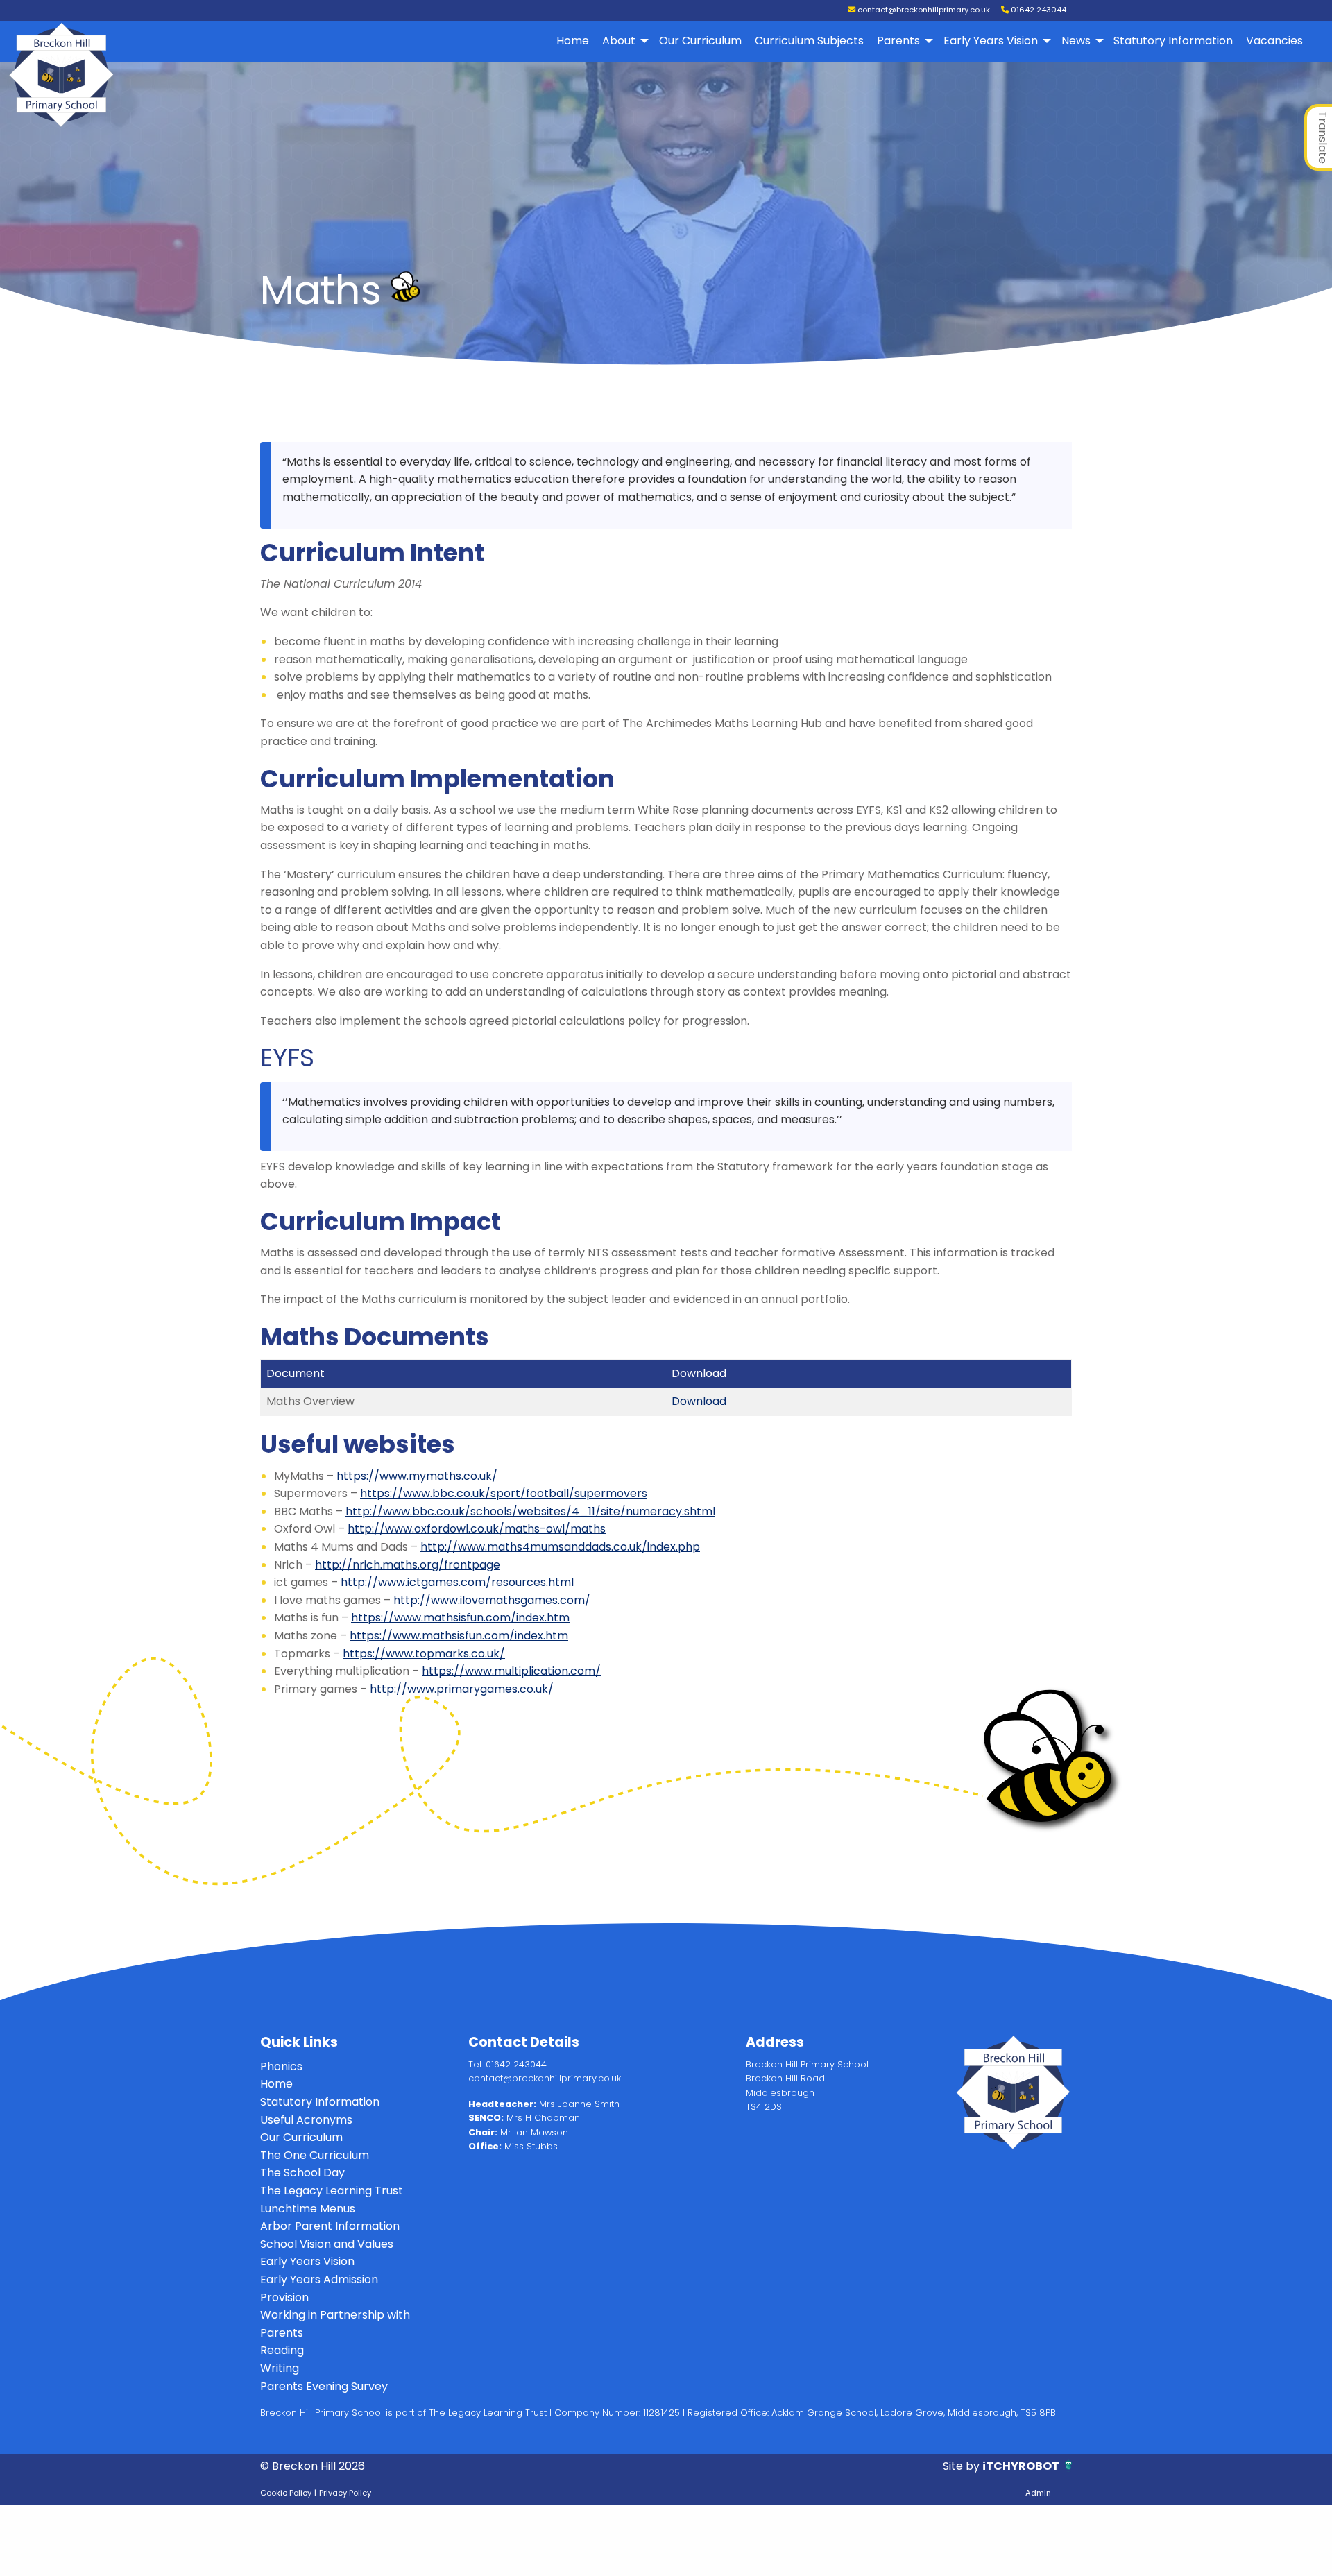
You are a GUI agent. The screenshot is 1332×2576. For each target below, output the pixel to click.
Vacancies (1274, 41)
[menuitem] (573, 41)
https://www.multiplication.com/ (511, 1671)
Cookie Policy (286, 2493)
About (619, 41)
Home (573, 41)
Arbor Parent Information (330, 2226)
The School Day (302, 2173)
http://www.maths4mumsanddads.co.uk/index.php (560, 1547)
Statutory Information (1173, 41)
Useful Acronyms (306, 2120)
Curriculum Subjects (809, 41)
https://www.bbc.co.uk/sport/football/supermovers (504, 1493)
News (1076, 41)
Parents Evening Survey (324, 2386)
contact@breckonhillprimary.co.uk (923, 10)
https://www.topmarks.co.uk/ (424, 1654)
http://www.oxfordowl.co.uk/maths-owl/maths (477, 1529)
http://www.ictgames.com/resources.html (457, 1582)
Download (699, 1401)
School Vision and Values (327, 2244)
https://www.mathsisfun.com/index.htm (460, 1618)
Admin (1038, 2493)
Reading (282, 2350)
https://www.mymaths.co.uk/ (417, 1476)
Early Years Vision (991, 41)
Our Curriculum (700, 41)
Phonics (281, 2066)
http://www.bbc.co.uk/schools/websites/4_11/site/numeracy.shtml (530, 1511)
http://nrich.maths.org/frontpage (408, 1565)
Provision (284, 2297)
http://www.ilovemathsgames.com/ (492, 1600)
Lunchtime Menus (308, 2209)
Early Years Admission (319, 2279)
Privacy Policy (345, 2493)
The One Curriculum (315, 2155)
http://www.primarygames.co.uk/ (462, 1689)
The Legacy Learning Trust (332, 2191)
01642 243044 (1038, 10)
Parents (898, 41)
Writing (280, 2368)
